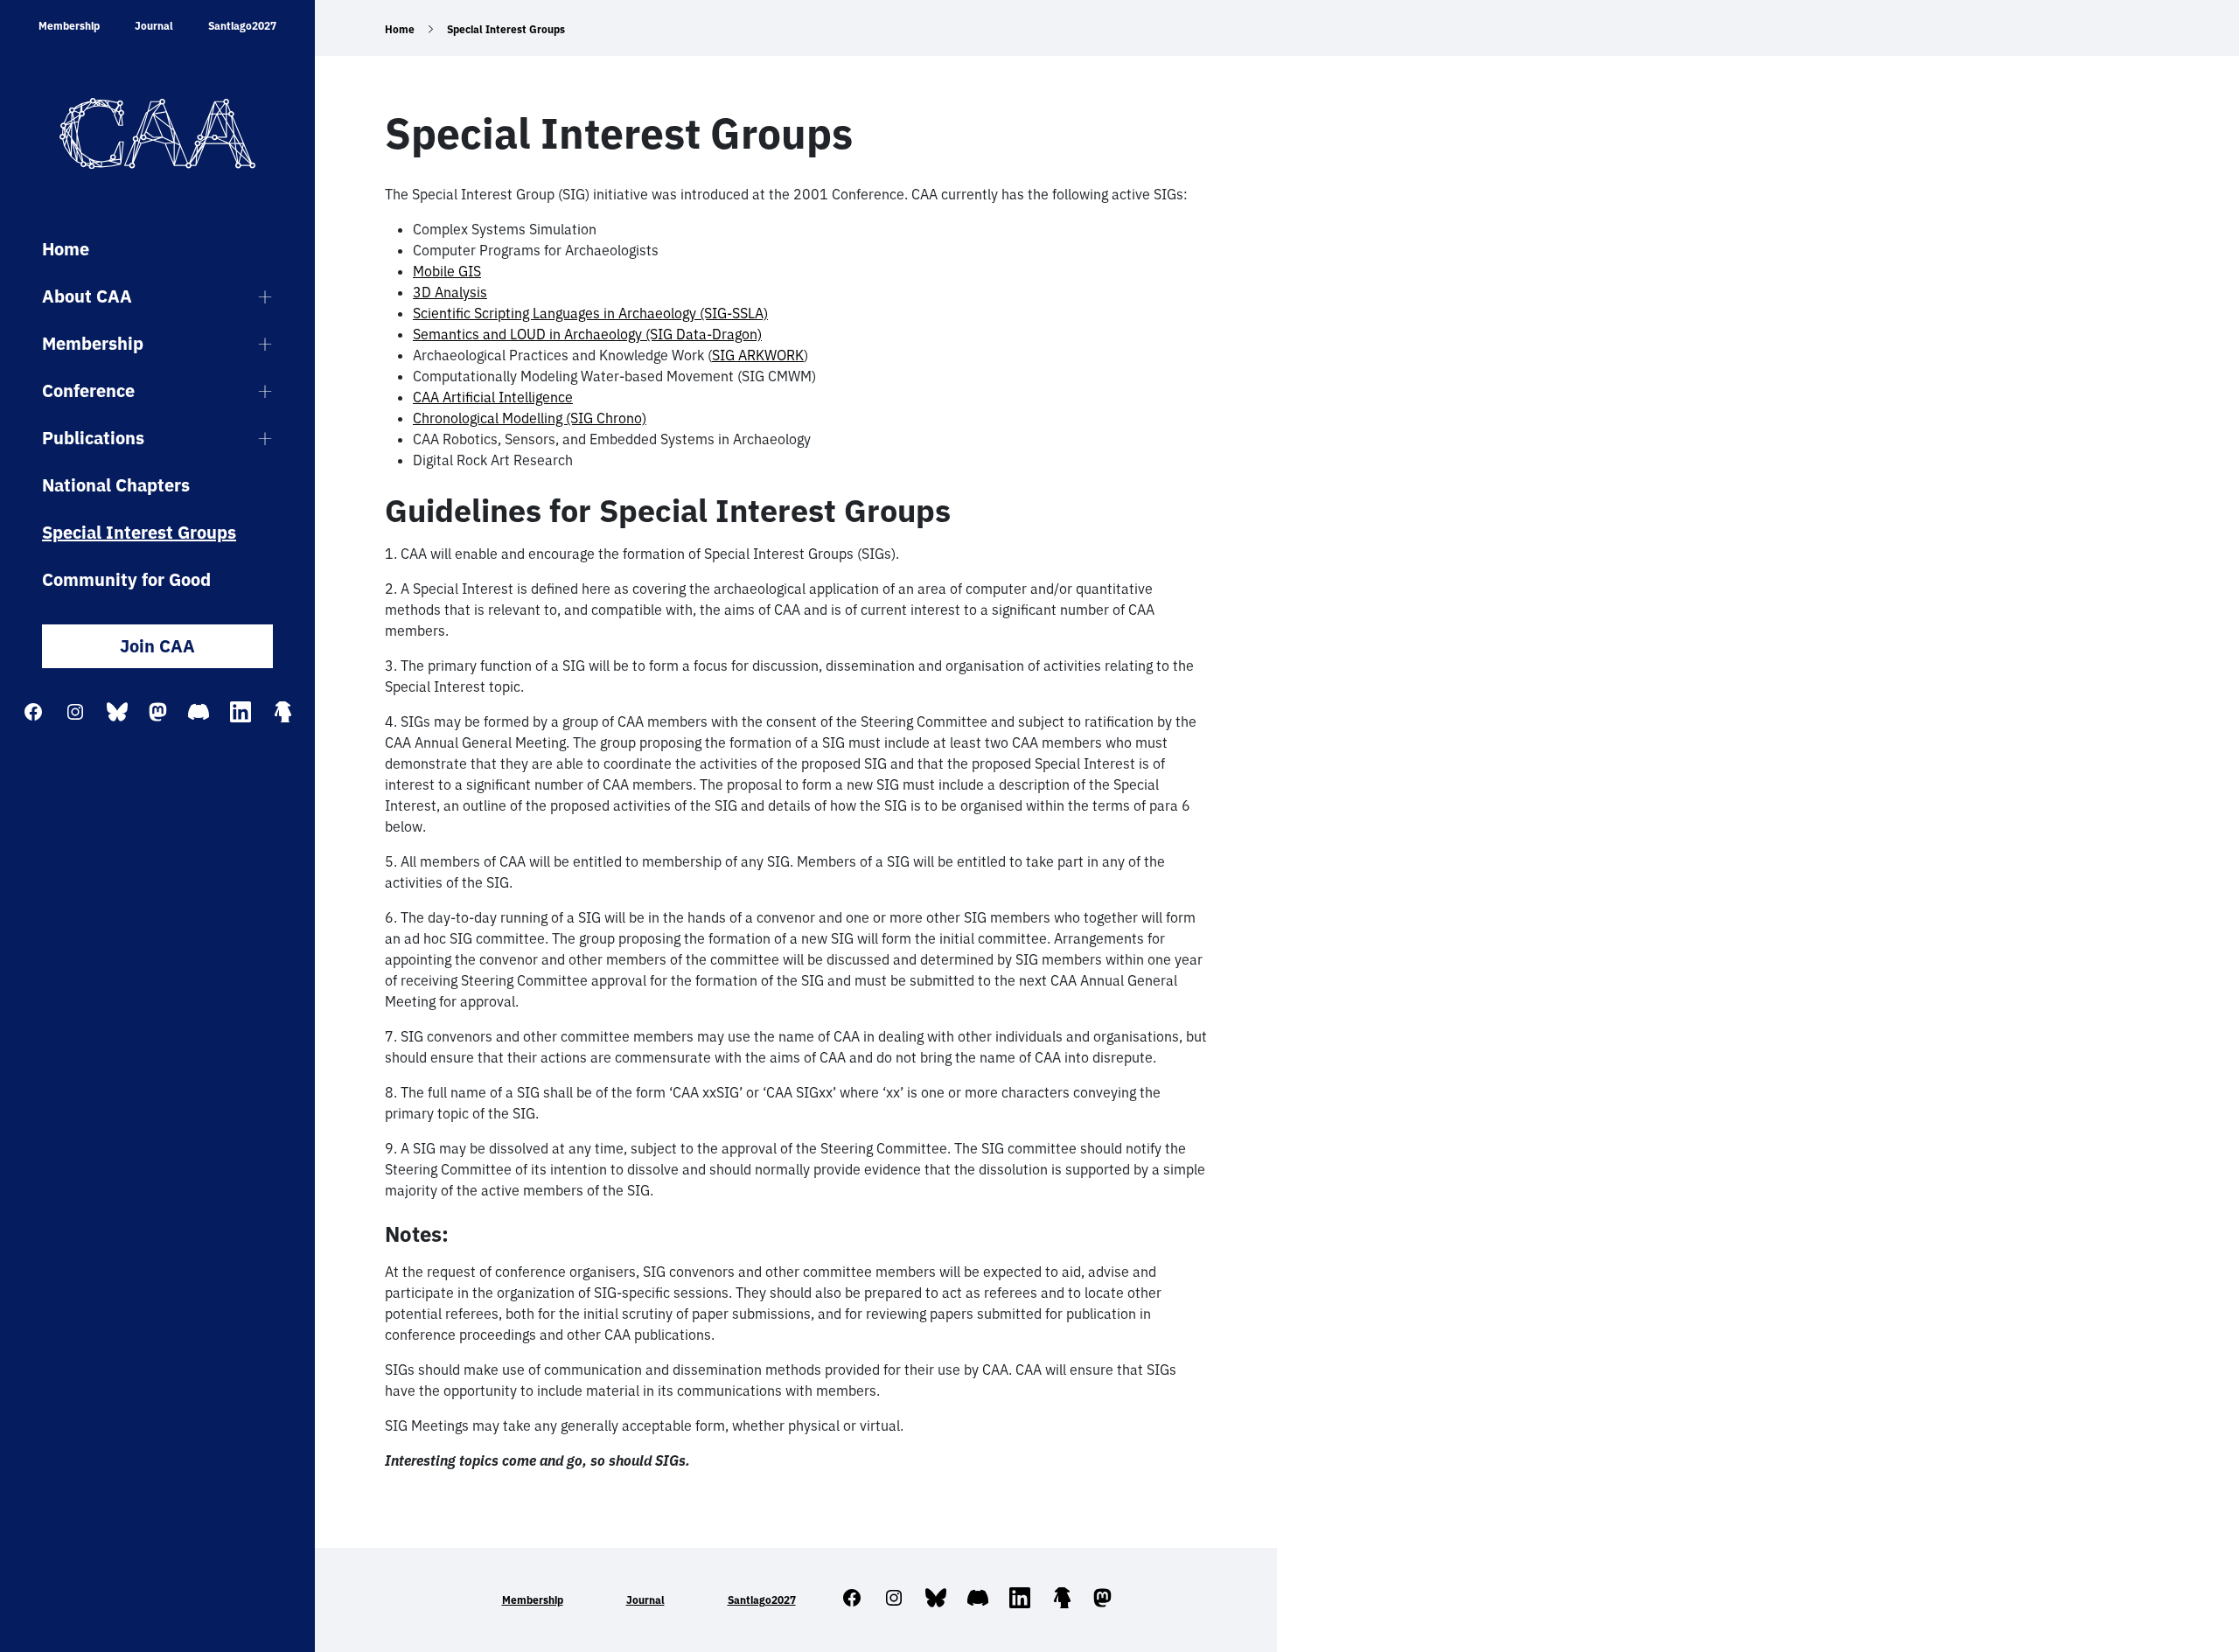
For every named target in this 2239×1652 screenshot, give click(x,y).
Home (66, 249)
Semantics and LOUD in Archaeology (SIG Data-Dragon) (587, 334)
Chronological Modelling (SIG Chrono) (530, 418)
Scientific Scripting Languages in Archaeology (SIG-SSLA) (590, 313)
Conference (88, 390)
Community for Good (126, 579)
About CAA (87, 296)
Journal (154, 26)
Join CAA (157, 646)
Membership (69, 26)
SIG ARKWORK (758, 355)
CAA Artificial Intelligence (493, 397)
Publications (93, 438)
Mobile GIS (447, 271)
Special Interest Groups (139, 532)
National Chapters (116, 485)
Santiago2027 (242, 26)
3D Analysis (450, 292)
